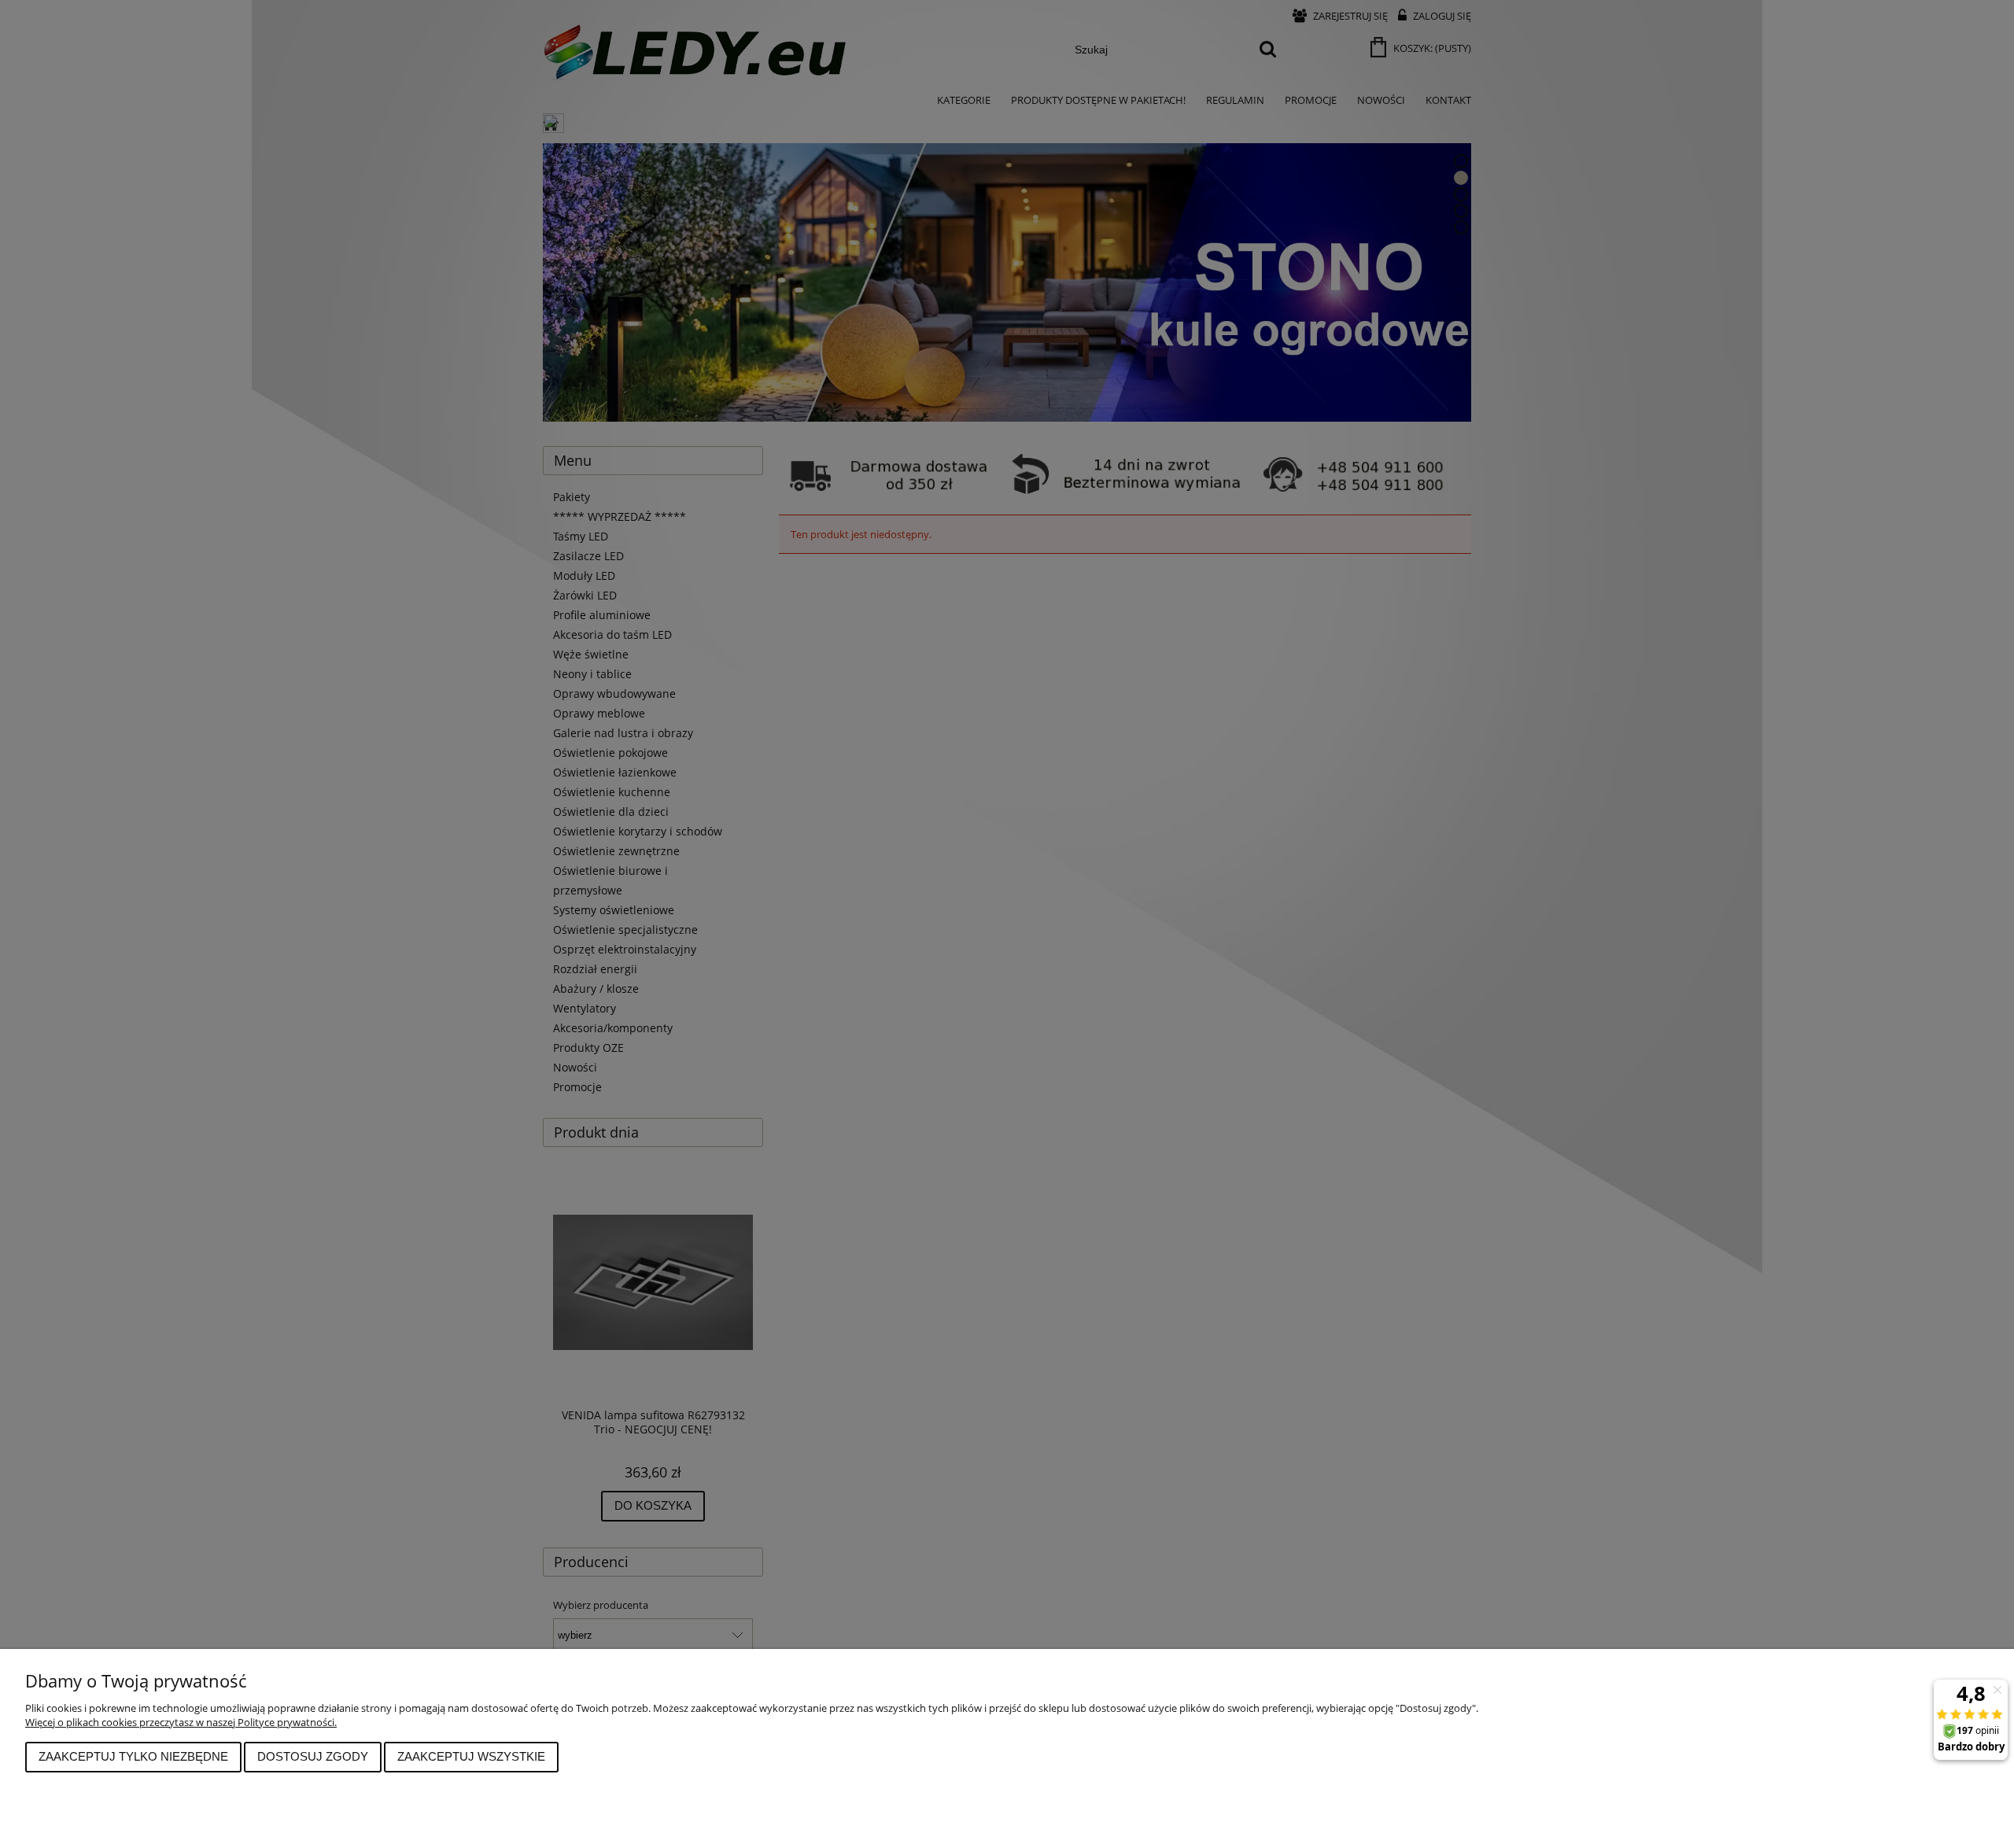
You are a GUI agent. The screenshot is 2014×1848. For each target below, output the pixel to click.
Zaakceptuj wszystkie (471, 1756)
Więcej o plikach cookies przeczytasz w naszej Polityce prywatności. (181, 1722)
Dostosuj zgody (313, 1756)
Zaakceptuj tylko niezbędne (133, 1756)
